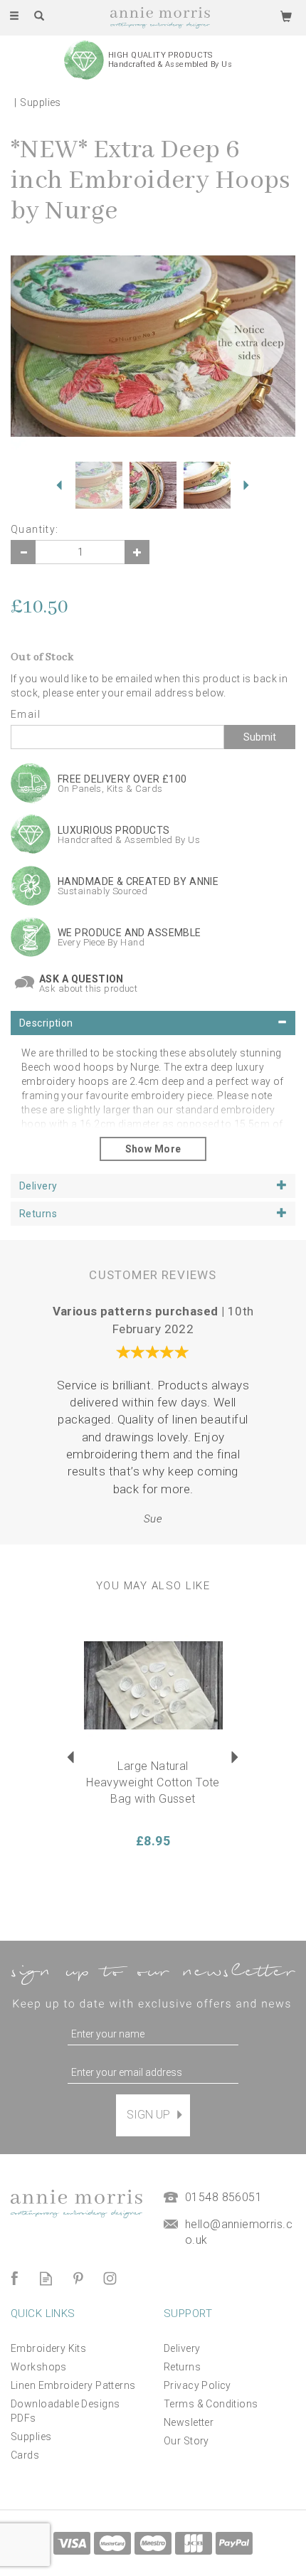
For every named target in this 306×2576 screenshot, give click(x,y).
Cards (25, 2455)
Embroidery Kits (48, 2348)
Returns (182, 2367)
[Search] (39, 16)
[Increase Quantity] (137, 552)
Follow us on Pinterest (78, 2278)
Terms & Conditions (211, 2404)
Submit (260, 737)
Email (26, 714)
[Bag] (286, 16)
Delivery (182, 2348)
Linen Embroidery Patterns (73, 2385)
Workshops (39, 2367)
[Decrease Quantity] (23, 552)
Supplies (31, 2437)
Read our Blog (46, 2278)
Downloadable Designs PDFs (65, 2411)
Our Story (186, 2441)
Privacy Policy (197, 2385)
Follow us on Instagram (110, 2278)
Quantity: (35, 529)
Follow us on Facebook (14, 2278)
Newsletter (189, 2422)
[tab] (153, 1023)
